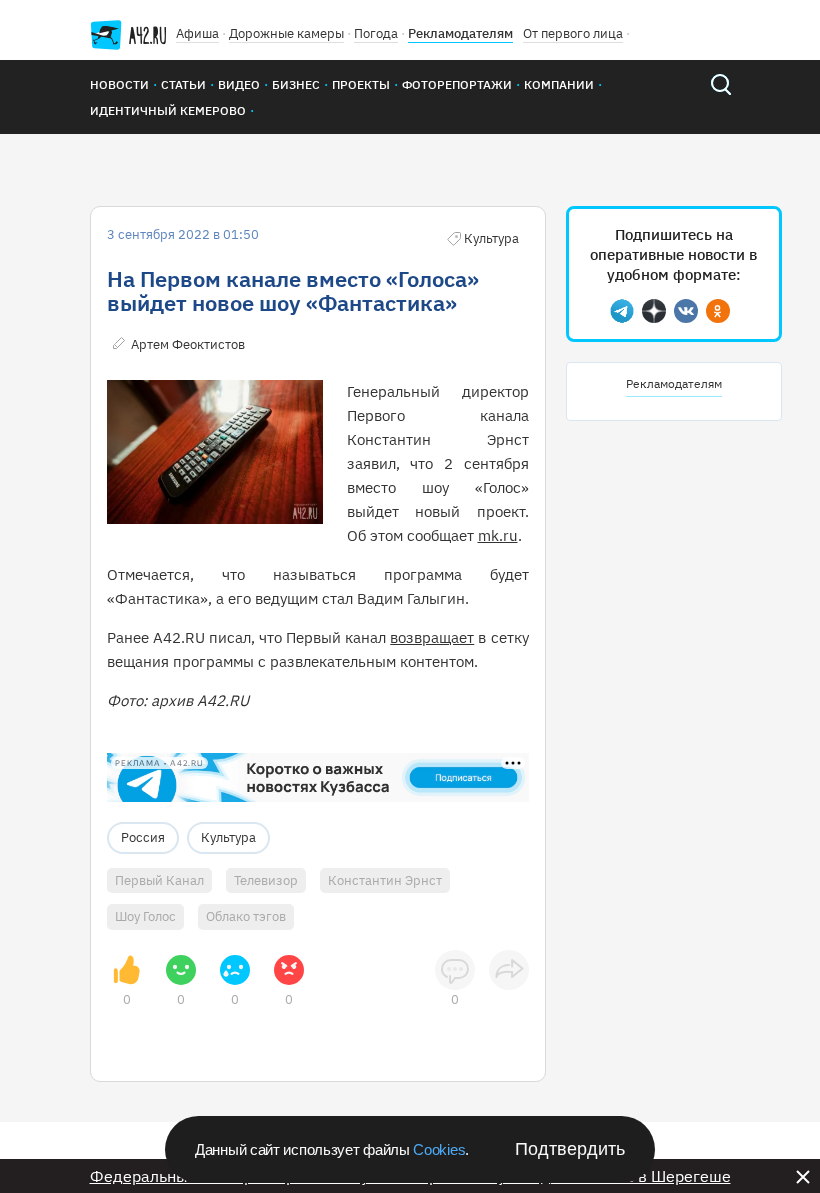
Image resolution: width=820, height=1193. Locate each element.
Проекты (361, 84)
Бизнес (296, 84)
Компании (559, 84)
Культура (228, 837)
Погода (376, 33)
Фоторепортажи (457, 84)
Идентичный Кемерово (168, 110)
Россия (143, 837)
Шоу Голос (145, 916)
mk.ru (498, 535)
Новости (119, 84)
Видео (239, 84)
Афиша (197, 33)
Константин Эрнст (385, 880)
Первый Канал (159, 880)
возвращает (432, 637)
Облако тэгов (246, 916)
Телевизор (266, 880)
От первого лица (573, 33)
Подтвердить (570, 1149)
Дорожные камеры (286, 33)
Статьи (183, 84)
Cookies (439, 1149)
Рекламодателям (460, 33)
